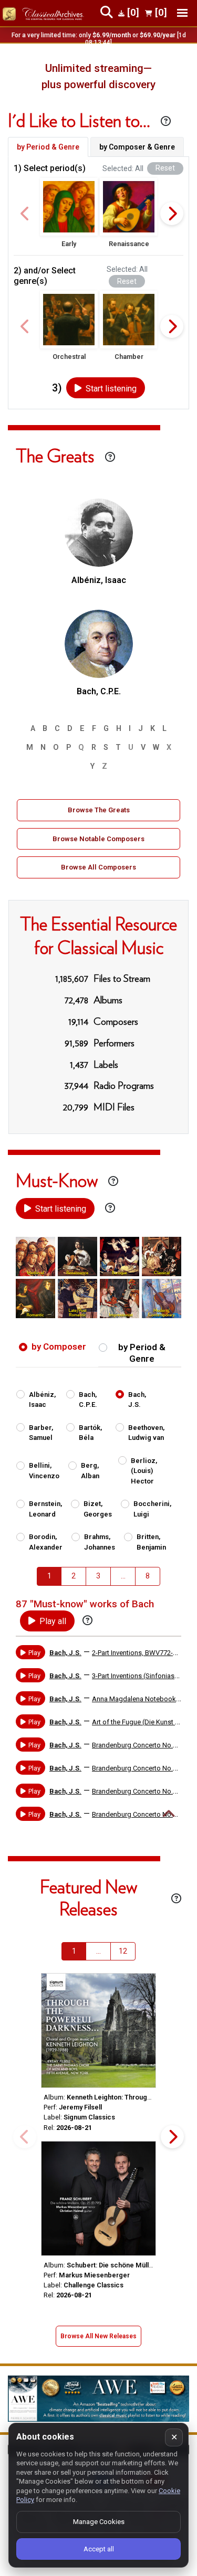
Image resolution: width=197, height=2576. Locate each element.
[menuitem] (49, 1576)
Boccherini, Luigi (152, 1509)
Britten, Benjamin (151, 1542)
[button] (69, 207)
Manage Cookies (99, 2522)
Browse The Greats (99, 810)
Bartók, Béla (90, 1433)
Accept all (99, 2549)
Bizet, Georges (98, 1509)
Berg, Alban (90, 1471)
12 (123, 1951)
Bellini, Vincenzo (44, 1471)
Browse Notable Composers (98, 839)
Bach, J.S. (137, 1400)
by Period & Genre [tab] (48, 147)
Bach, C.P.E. (88, 1400)
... (123, 1576)
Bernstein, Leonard (45, 1509)
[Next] (172, 214)
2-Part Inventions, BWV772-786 (138, 1653)
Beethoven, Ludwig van (146, 1433)
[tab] (57, 1350)
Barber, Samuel (41, 1433)
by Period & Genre (142, 1353)
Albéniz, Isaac (42, 1400)
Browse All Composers (98, 867)
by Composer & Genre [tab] (137, 147)
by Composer (59, 1347)
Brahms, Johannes (100, 1542)
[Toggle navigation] (182, 13)
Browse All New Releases (98, 2336)
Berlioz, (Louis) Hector (144, 1471)
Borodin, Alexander (46, 1542)
